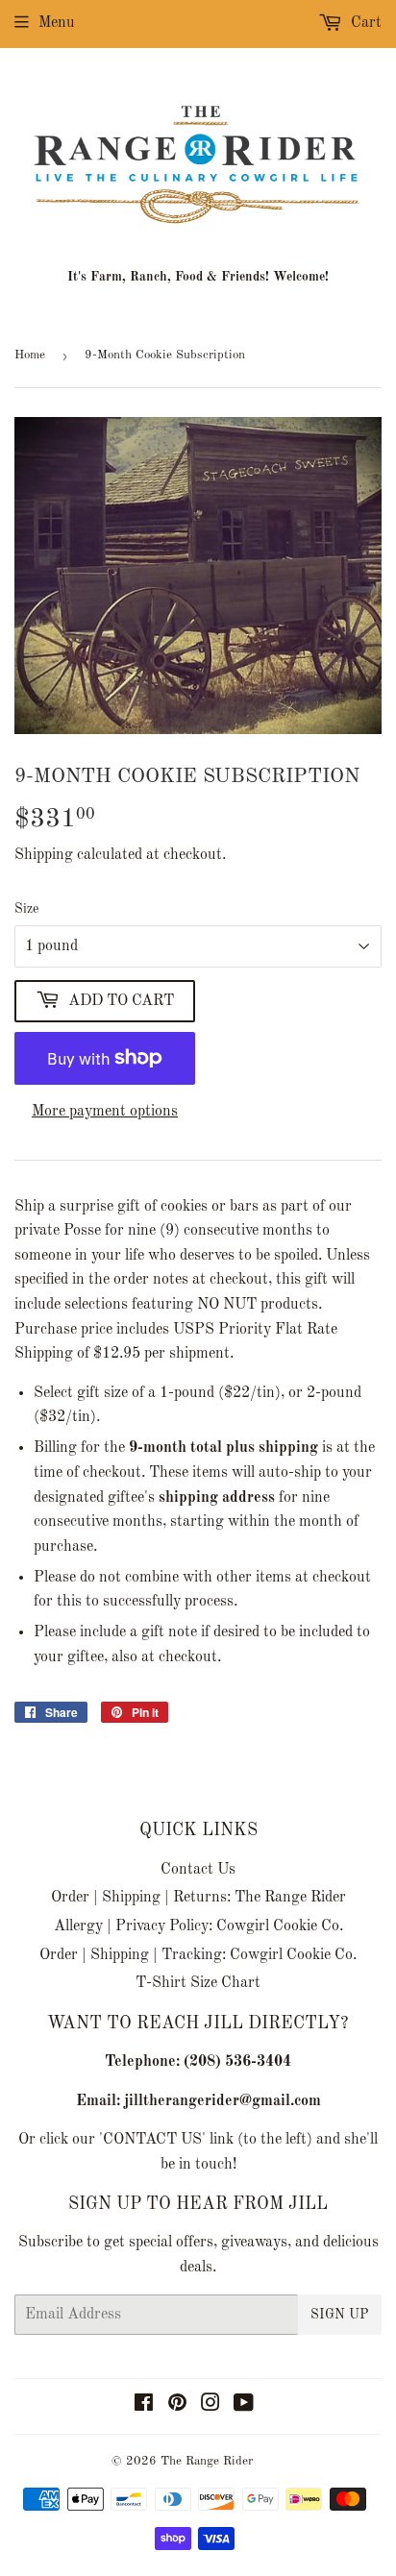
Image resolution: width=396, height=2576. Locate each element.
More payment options (105, 1112)
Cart (364, 23)
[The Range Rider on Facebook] (144, 2406)
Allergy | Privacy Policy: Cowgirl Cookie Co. (198, 1926)
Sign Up (340, 2315)
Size (26, 909)
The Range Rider (207, 2461)
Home (30, 355)
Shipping (44, 855)
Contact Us (198, 1870)
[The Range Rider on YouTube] (244, 2406)
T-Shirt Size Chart (198, 1983)
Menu (57, 23)
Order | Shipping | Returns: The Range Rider (198, 1898)
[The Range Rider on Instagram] (210, 2406)
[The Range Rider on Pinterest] (177, 2406)
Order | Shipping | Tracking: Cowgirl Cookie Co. (198, 1955)
